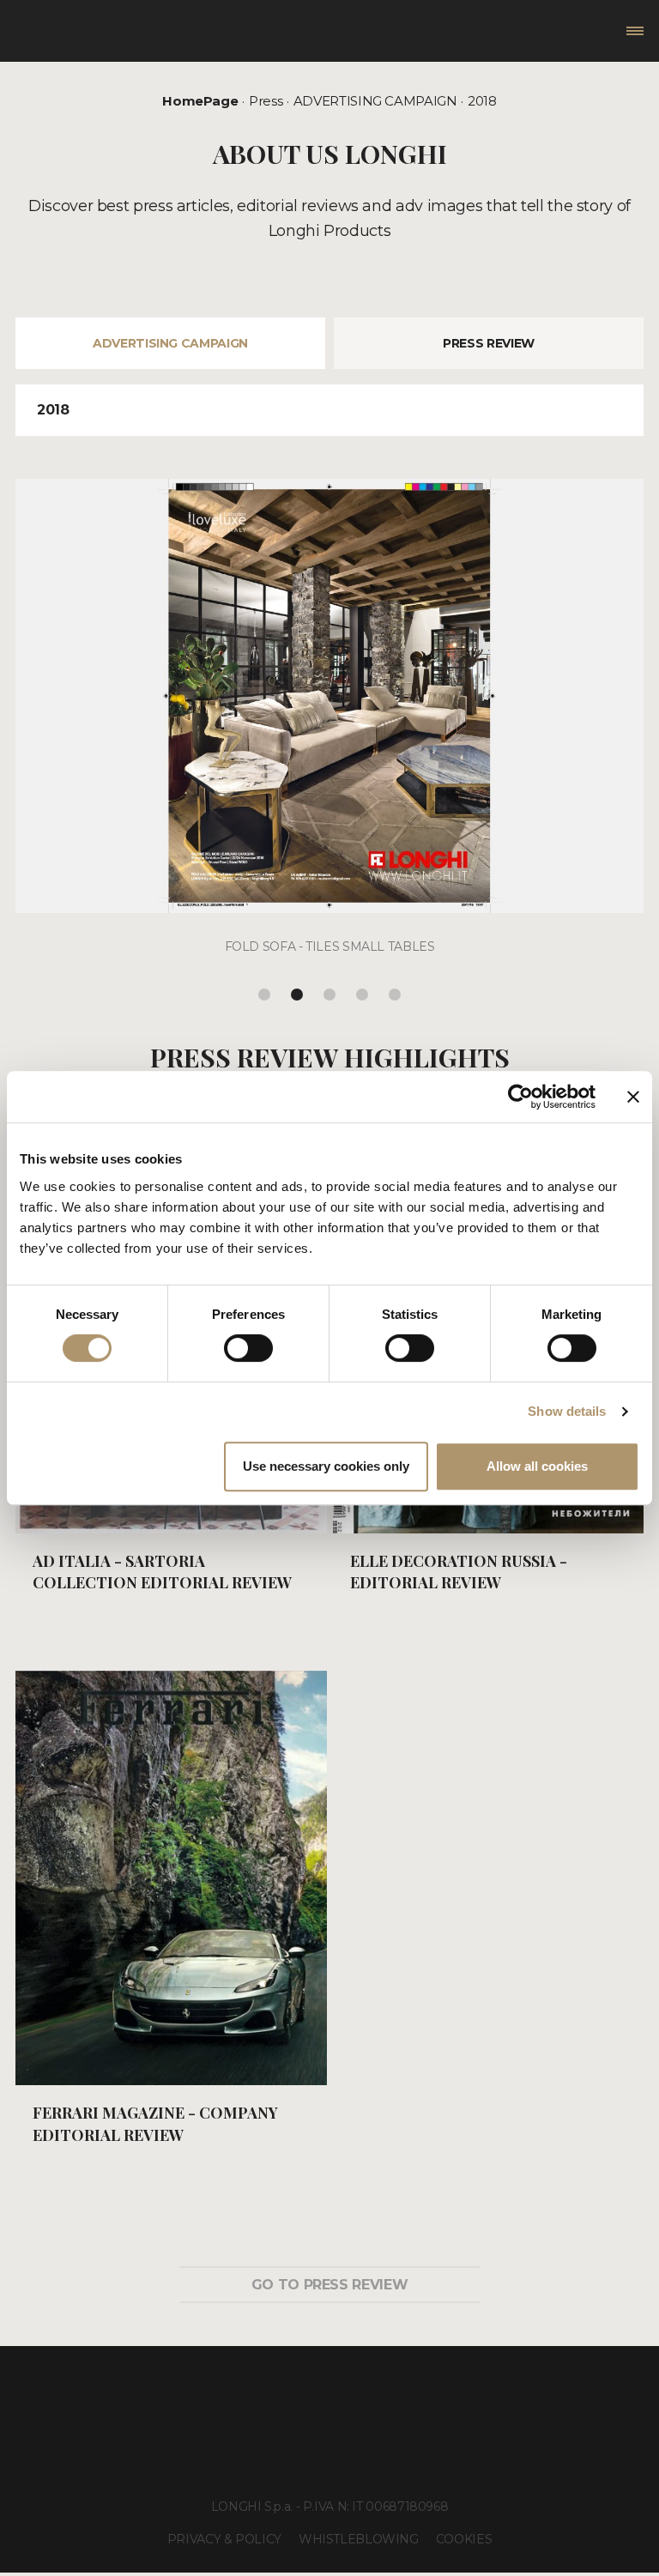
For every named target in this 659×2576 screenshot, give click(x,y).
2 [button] (297, 995)
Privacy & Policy (224, 2539)
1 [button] (264, 995)
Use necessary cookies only (326, 1466)
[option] (329, 730)
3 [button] (329, 995)
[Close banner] (633, 1097)
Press (266, 101)
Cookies (464, 2539)
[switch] (248, 1348)
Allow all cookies (537, 1466)
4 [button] (362, 995)
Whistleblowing (359, 2539)
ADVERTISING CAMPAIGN (375, 101)
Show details (567, 1411)
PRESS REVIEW (489, 343)
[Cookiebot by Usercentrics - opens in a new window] (520, 1097)
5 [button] (395, 995)
